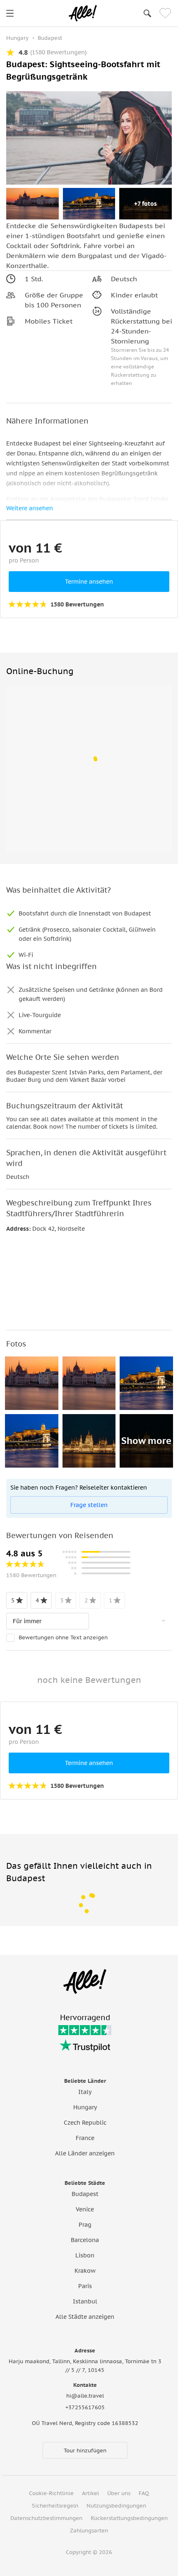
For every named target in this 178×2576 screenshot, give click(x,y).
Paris (85, 2286)
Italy (85, 2092)
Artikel (90, 2493)
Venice (85, 2209)
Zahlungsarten (89, 2531)
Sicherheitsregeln (55, 2506)
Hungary (85, 2107)
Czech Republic (85, 2123)
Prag (85, 2225)
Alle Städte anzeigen (85, 2317)
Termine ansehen (89, 582)
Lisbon (85, 2255)
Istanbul (85, 2301)
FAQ (144, 2493)
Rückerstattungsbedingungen (129, 2518)
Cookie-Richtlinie (51, 2493)
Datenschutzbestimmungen (46, 2518)
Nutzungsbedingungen (116, 2506)
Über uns (119, 2493)
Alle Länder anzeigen (85, 2153)
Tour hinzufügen (85, 2451)
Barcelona (85, 2240)
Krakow (85, 2271)
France (85, 2138)
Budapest (85, 2194)
